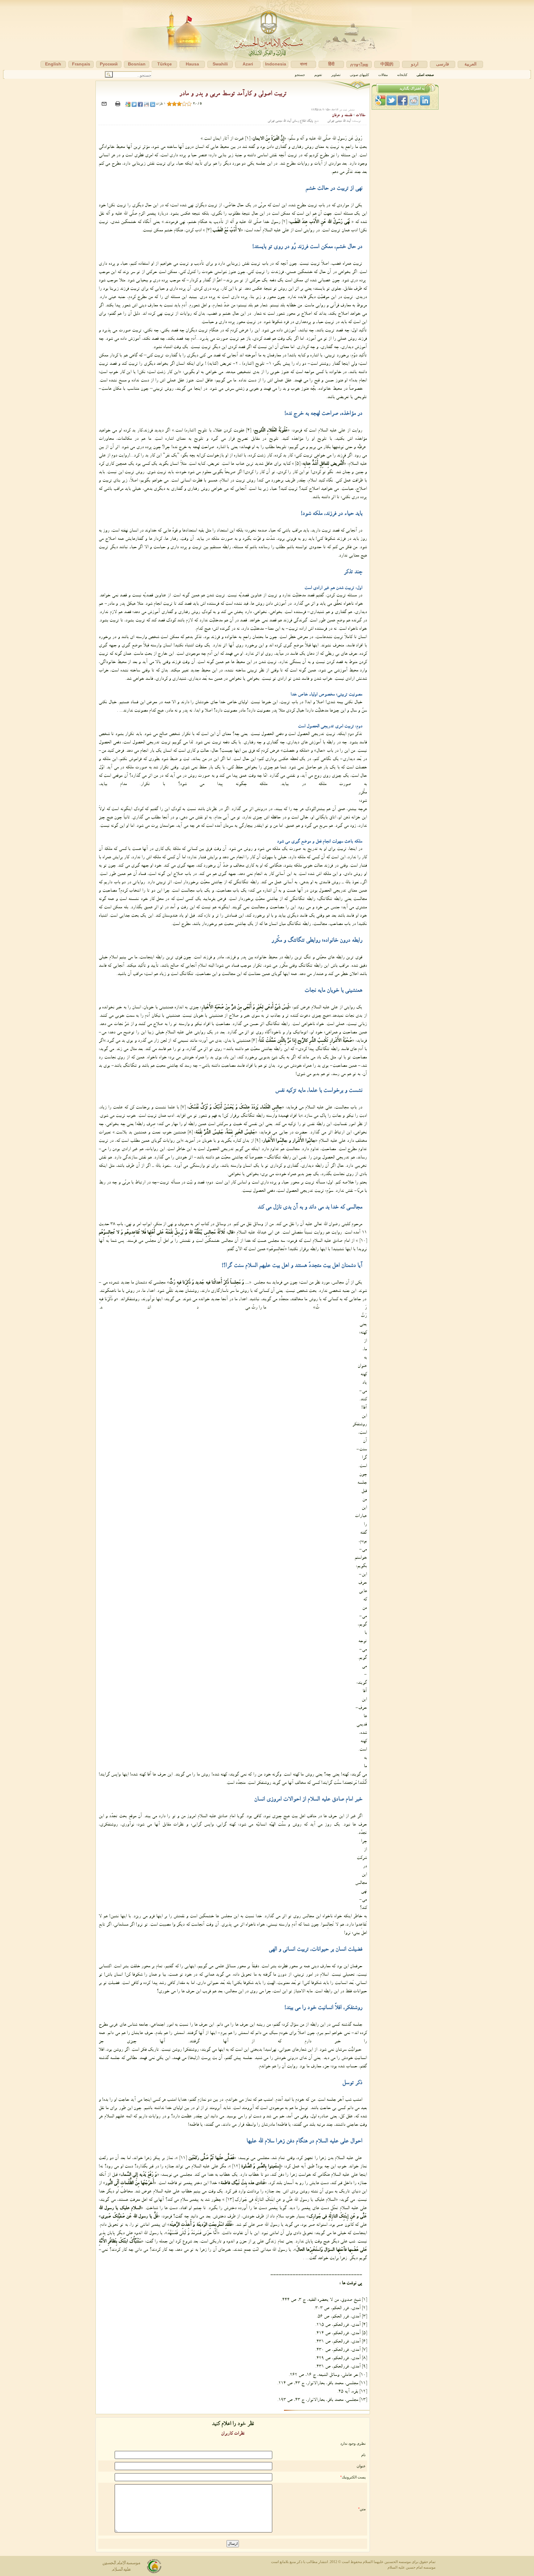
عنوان (361, 2466)
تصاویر (336, 75)
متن (363, 2509)
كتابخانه (402, 75)
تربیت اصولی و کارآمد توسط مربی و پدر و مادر (233, 95)
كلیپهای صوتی (359, 75)
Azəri (248, 64)
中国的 (387, 64)
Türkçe (165, 64)
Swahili (220, 64)
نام (363, 2455)
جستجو (300, 75)
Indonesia (276, 64)
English (53, 64)
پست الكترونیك (354, 2477)
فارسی (443, 64)
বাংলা (304, 64)
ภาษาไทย (359, 65)
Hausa (192, 64)
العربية (470, 64)
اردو (415, 64)
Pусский (109, 64)
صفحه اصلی (425, 75)
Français (81, 64)
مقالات (383, 75)
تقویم (318, 75)
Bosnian (137, 64)
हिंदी (331, 64)
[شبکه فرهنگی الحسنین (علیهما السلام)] (267, 35)
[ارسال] (105, 107)
